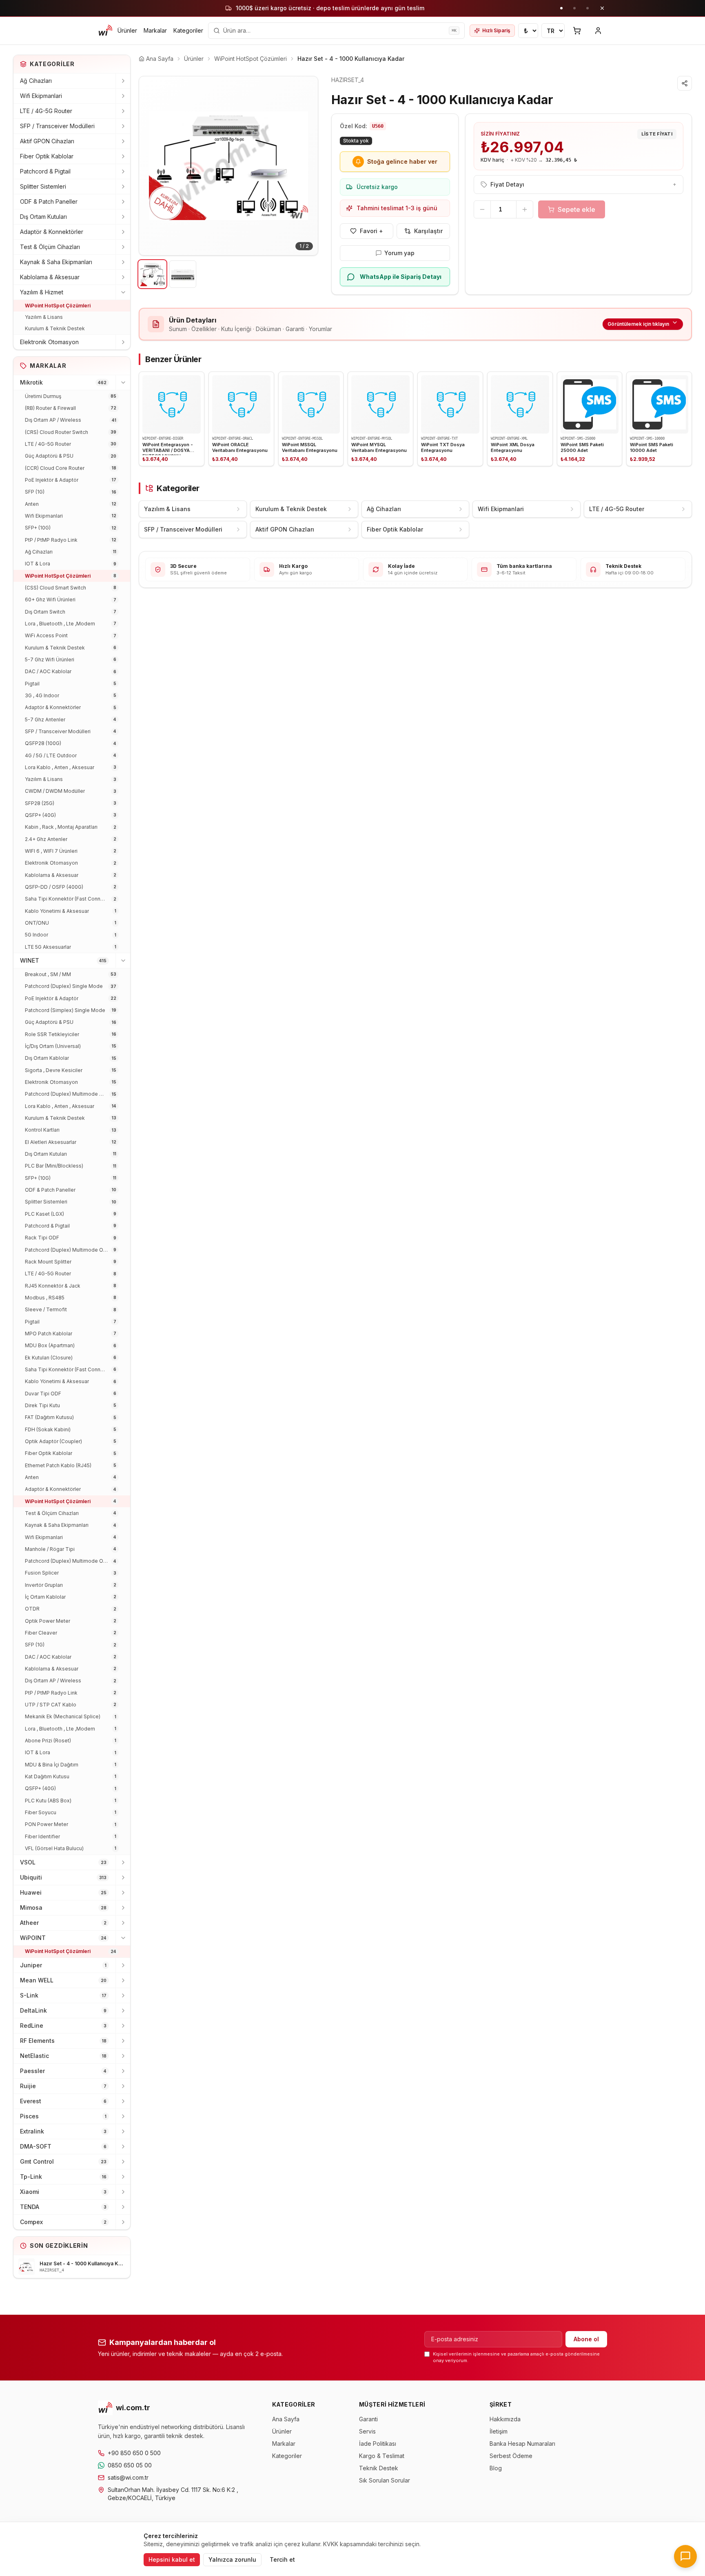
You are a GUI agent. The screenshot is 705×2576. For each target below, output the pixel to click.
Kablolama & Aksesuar (50, 277)
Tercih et (282, 2559)
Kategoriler (188, 30)
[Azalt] (482, 209)
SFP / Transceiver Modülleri (57, 126)
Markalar (155, 30)
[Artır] (525, 209)
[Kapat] (602, 8)
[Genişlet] (123, 81)
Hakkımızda (505, 2419)
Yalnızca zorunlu (232, 2559)
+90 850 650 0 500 (134, 2453)
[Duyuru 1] (561, 8)
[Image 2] (183, 274)
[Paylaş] (685, 83)
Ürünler (127, 30)
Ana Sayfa (286, 2419)
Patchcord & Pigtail (45, 171)
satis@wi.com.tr (128, 2477)
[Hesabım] (598, 31)
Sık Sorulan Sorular (385, 2480)
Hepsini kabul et (172, 2559)
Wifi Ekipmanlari (41, 96)
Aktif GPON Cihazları (47, 141)
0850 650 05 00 (130, 2465)
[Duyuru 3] (587, 8)
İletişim (499, 2431)
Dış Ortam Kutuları (43, 217)
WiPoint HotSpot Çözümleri (58, 306)
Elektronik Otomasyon (49, 342)
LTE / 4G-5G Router (46, 111)
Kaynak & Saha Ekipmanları (56, 262)
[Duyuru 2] (574, 8)
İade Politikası (378, 2444)
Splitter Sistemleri (43, 186)
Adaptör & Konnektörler (52, 232)
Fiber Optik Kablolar (47, 156)
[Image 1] (152, 274)
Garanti (368, 2419)
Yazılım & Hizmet (42, 292)
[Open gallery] (228, 166)
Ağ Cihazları (36, 81)
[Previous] (151, 166)
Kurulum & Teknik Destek (55, 328)
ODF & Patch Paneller (49, 201)
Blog (496, 2468)
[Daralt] (123, 292)
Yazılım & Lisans (44, 317)
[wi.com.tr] (105, 31)
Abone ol (586, 2339)
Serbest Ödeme (511, 2456)
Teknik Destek (379, 2468)
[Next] (306, 166)
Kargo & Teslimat (382, 2456)
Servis (367, 2431)
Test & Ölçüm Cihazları (50, 247)
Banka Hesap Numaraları (522, 2444)
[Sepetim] (577, 31)
